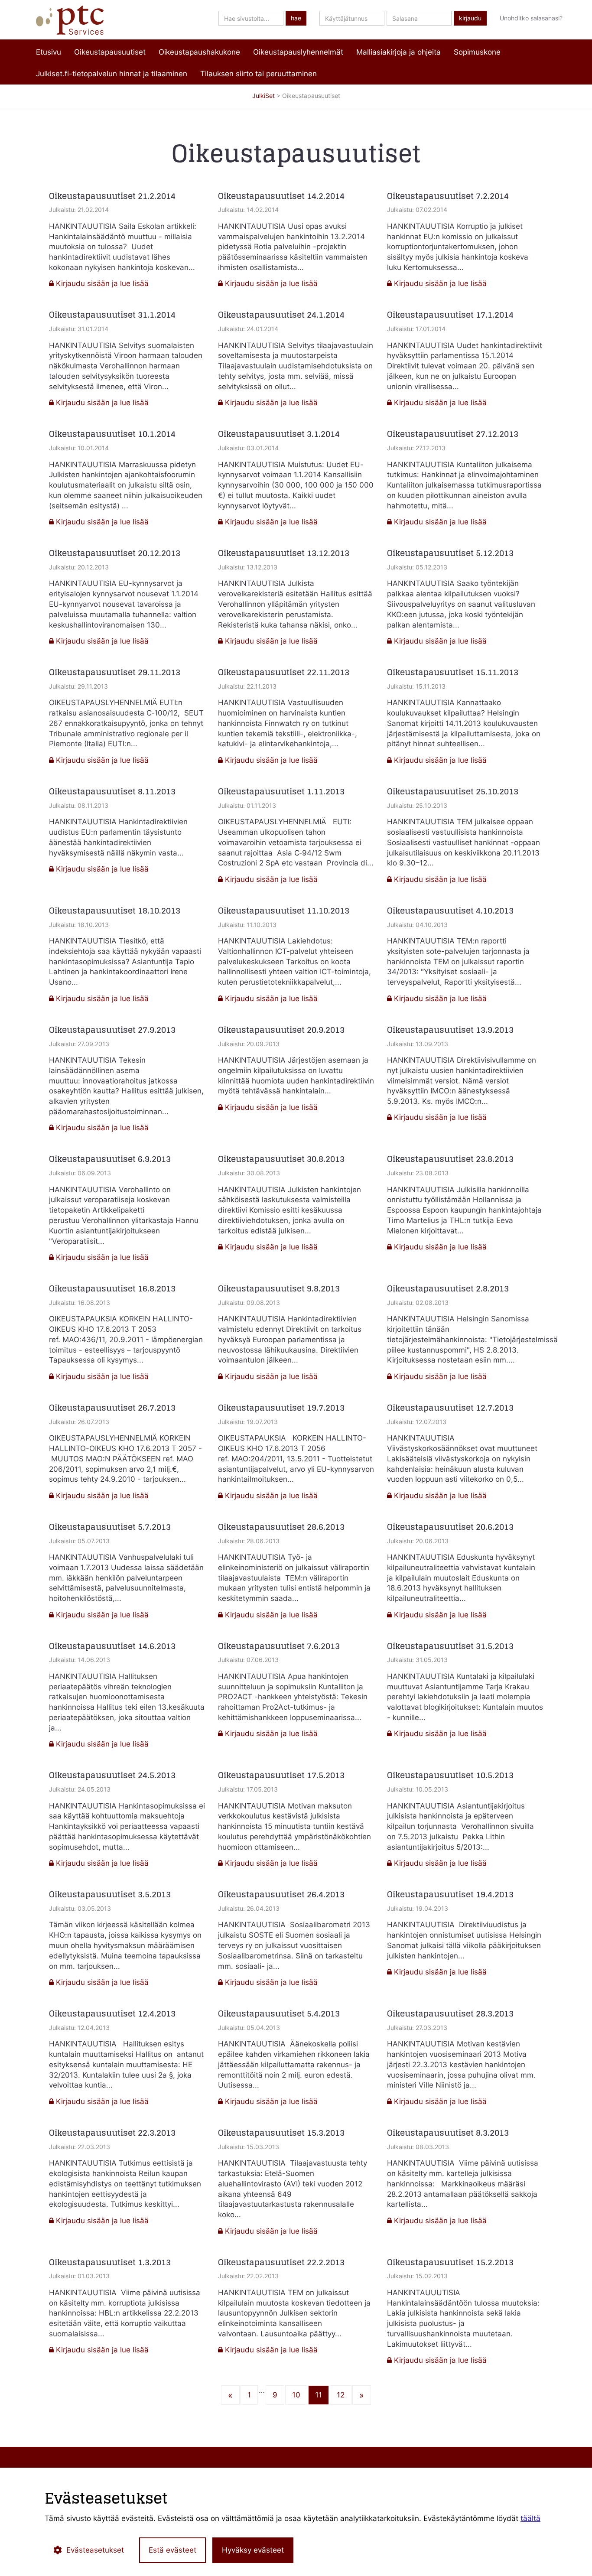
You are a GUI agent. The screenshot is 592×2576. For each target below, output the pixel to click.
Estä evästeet (172, 2550)
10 (296, 2395)
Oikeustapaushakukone (199, 52)
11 (319, 2395)
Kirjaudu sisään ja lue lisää (101, 283)
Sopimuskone (477, 52)
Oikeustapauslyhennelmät (298, 52)
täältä (530, 2518)
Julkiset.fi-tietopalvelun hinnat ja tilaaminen (112, 74)
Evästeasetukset (95, 2550)
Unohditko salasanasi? (531, 18)
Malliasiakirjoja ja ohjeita (398, 52)
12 (341, 2395)
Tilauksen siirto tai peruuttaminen (259, 74)
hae (296, 18)
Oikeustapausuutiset (110, 52)
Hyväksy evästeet (253, 2550)
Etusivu (49, 52)
